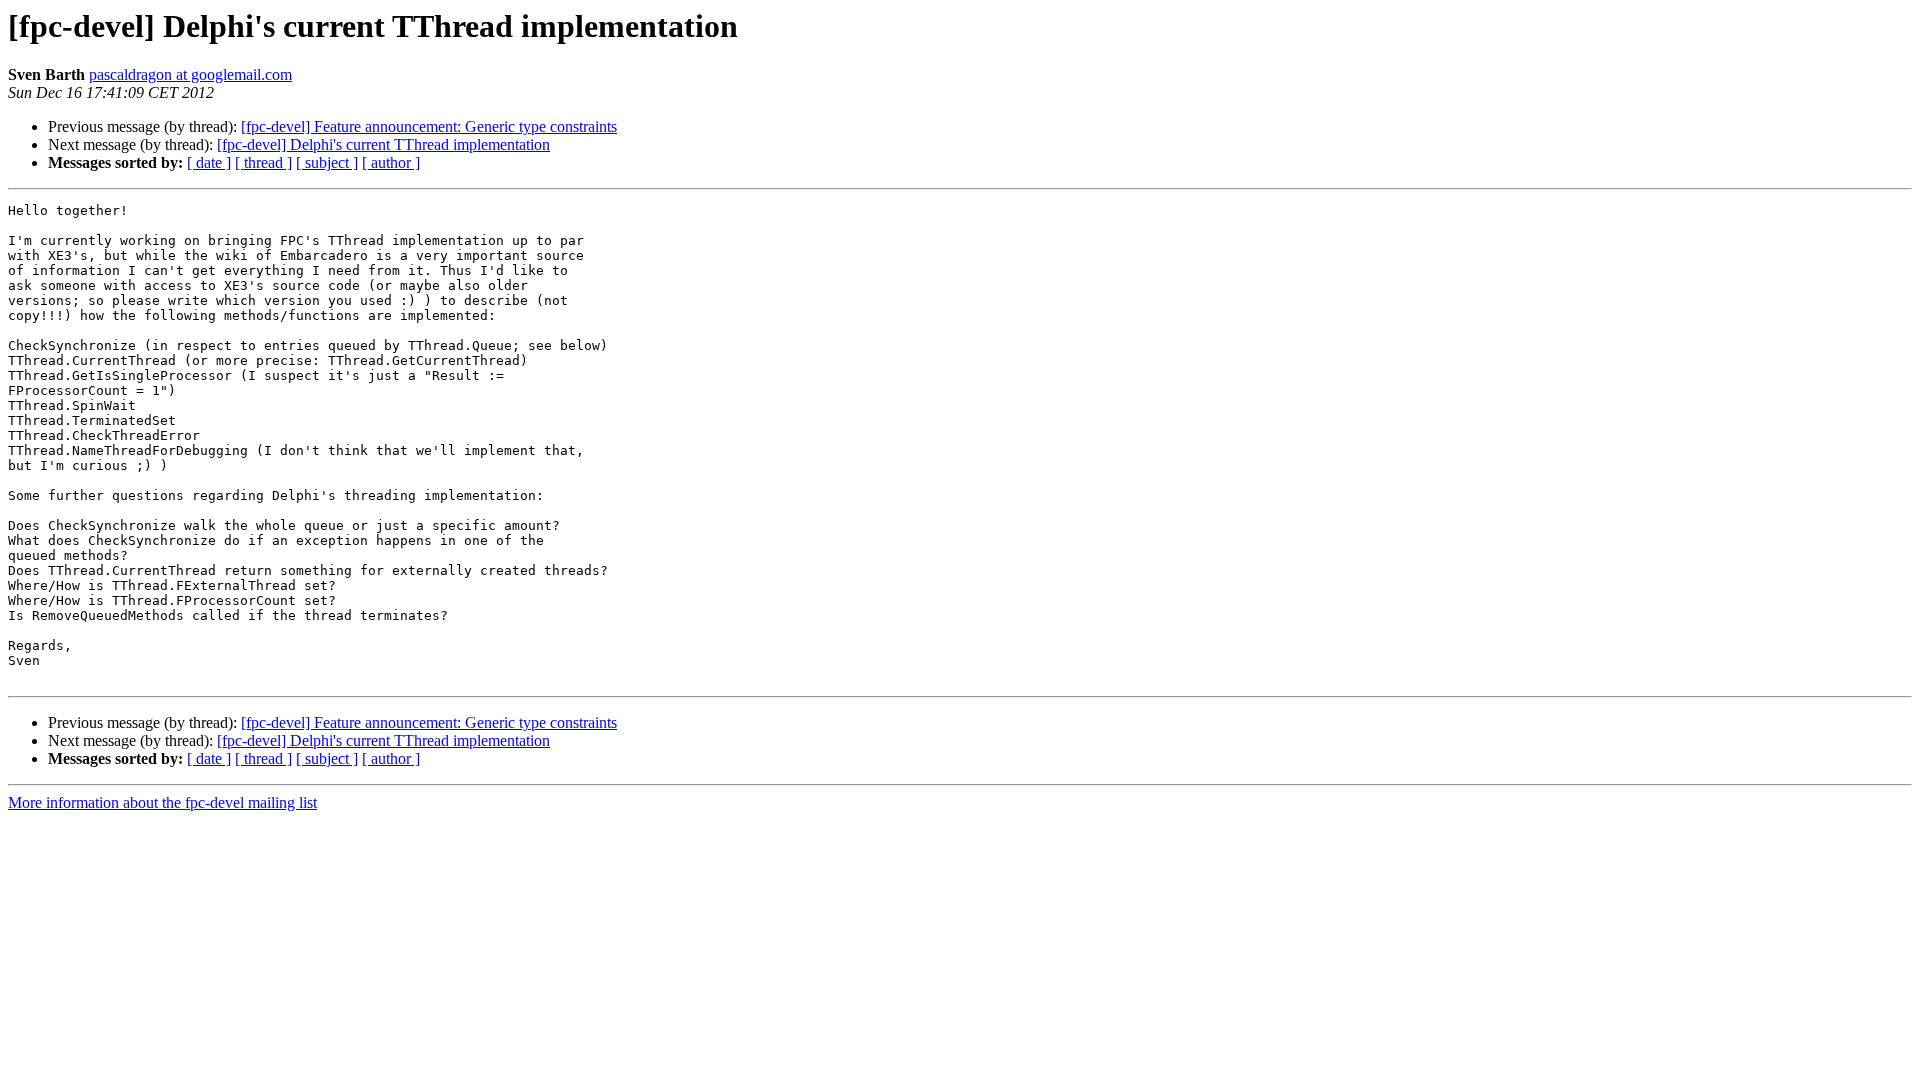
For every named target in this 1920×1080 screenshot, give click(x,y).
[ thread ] (263, 162)
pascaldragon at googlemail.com (190, 74)
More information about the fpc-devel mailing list (162, 802)
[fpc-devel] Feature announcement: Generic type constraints (429, 126)
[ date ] (209, 162)
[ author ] (391, 162)
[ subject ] (327, 162)
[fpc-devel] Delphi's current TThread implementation (383, 144)
